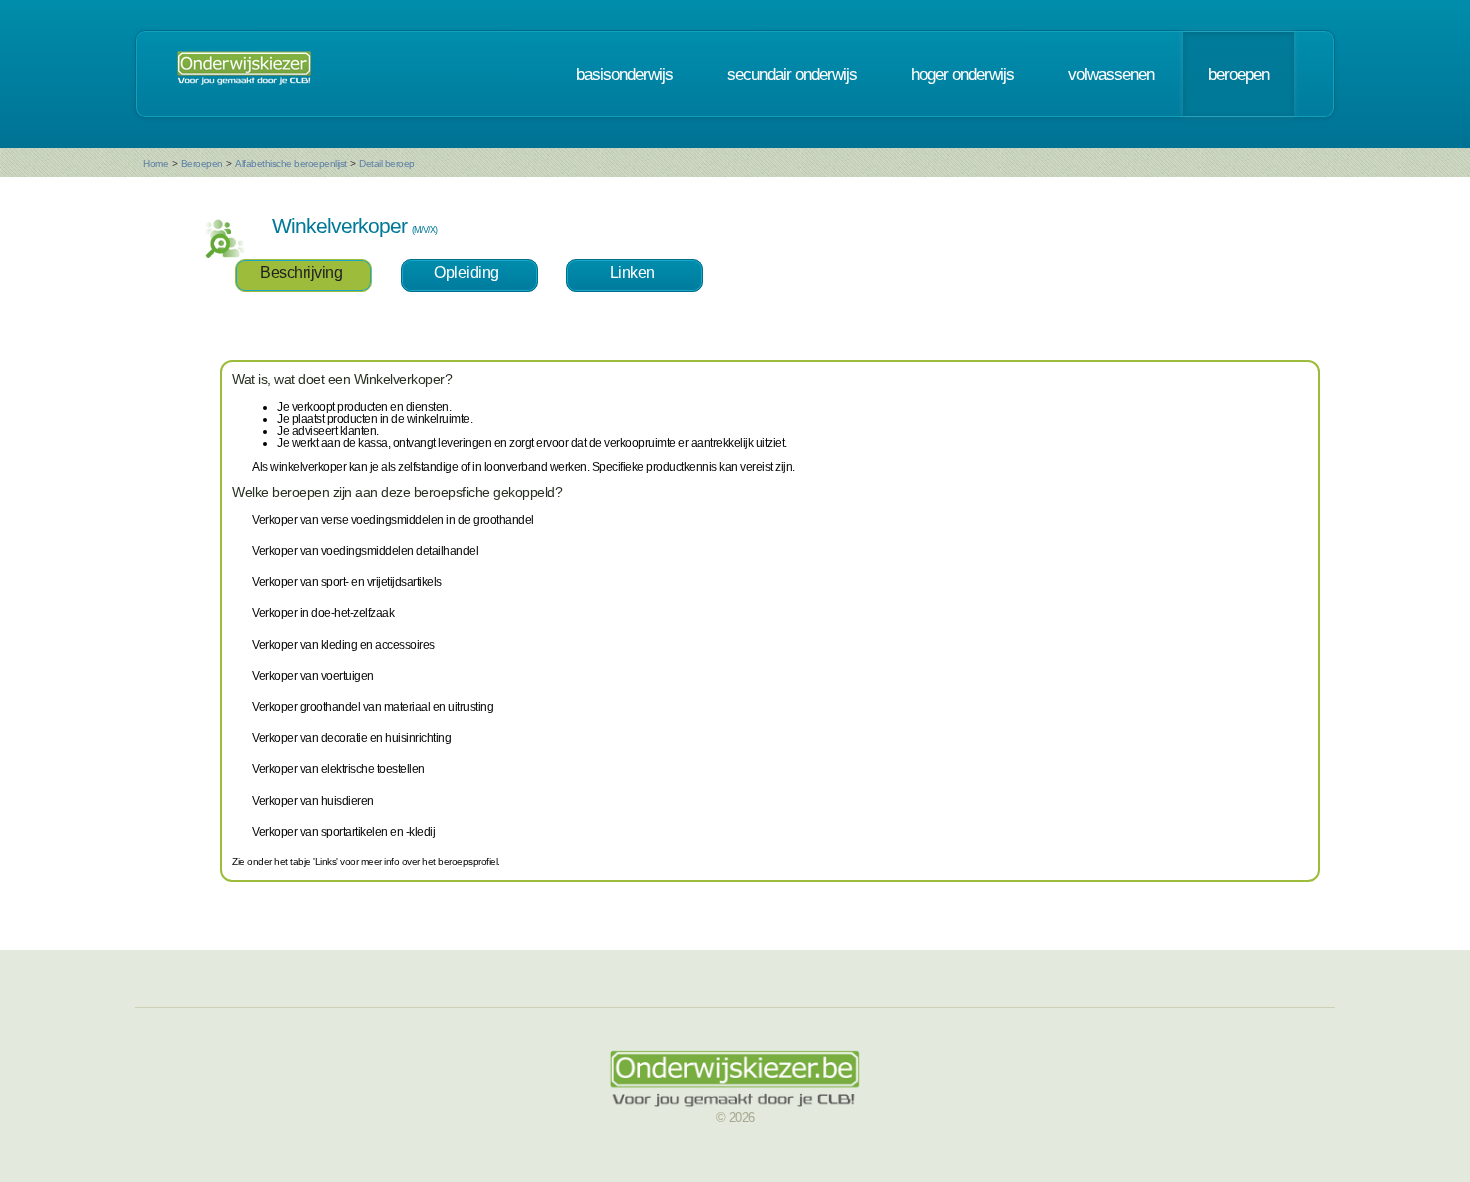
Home (155, 163)
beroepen (1238, 74)
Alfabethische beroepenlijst (291, 163)
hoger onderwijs (962, 74)
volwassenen (1111, 74)
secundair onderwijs (792, 74)
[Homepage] (244, 74)
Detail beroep (387, 163)
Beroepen (202, 163)
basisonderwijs (624, 74)
